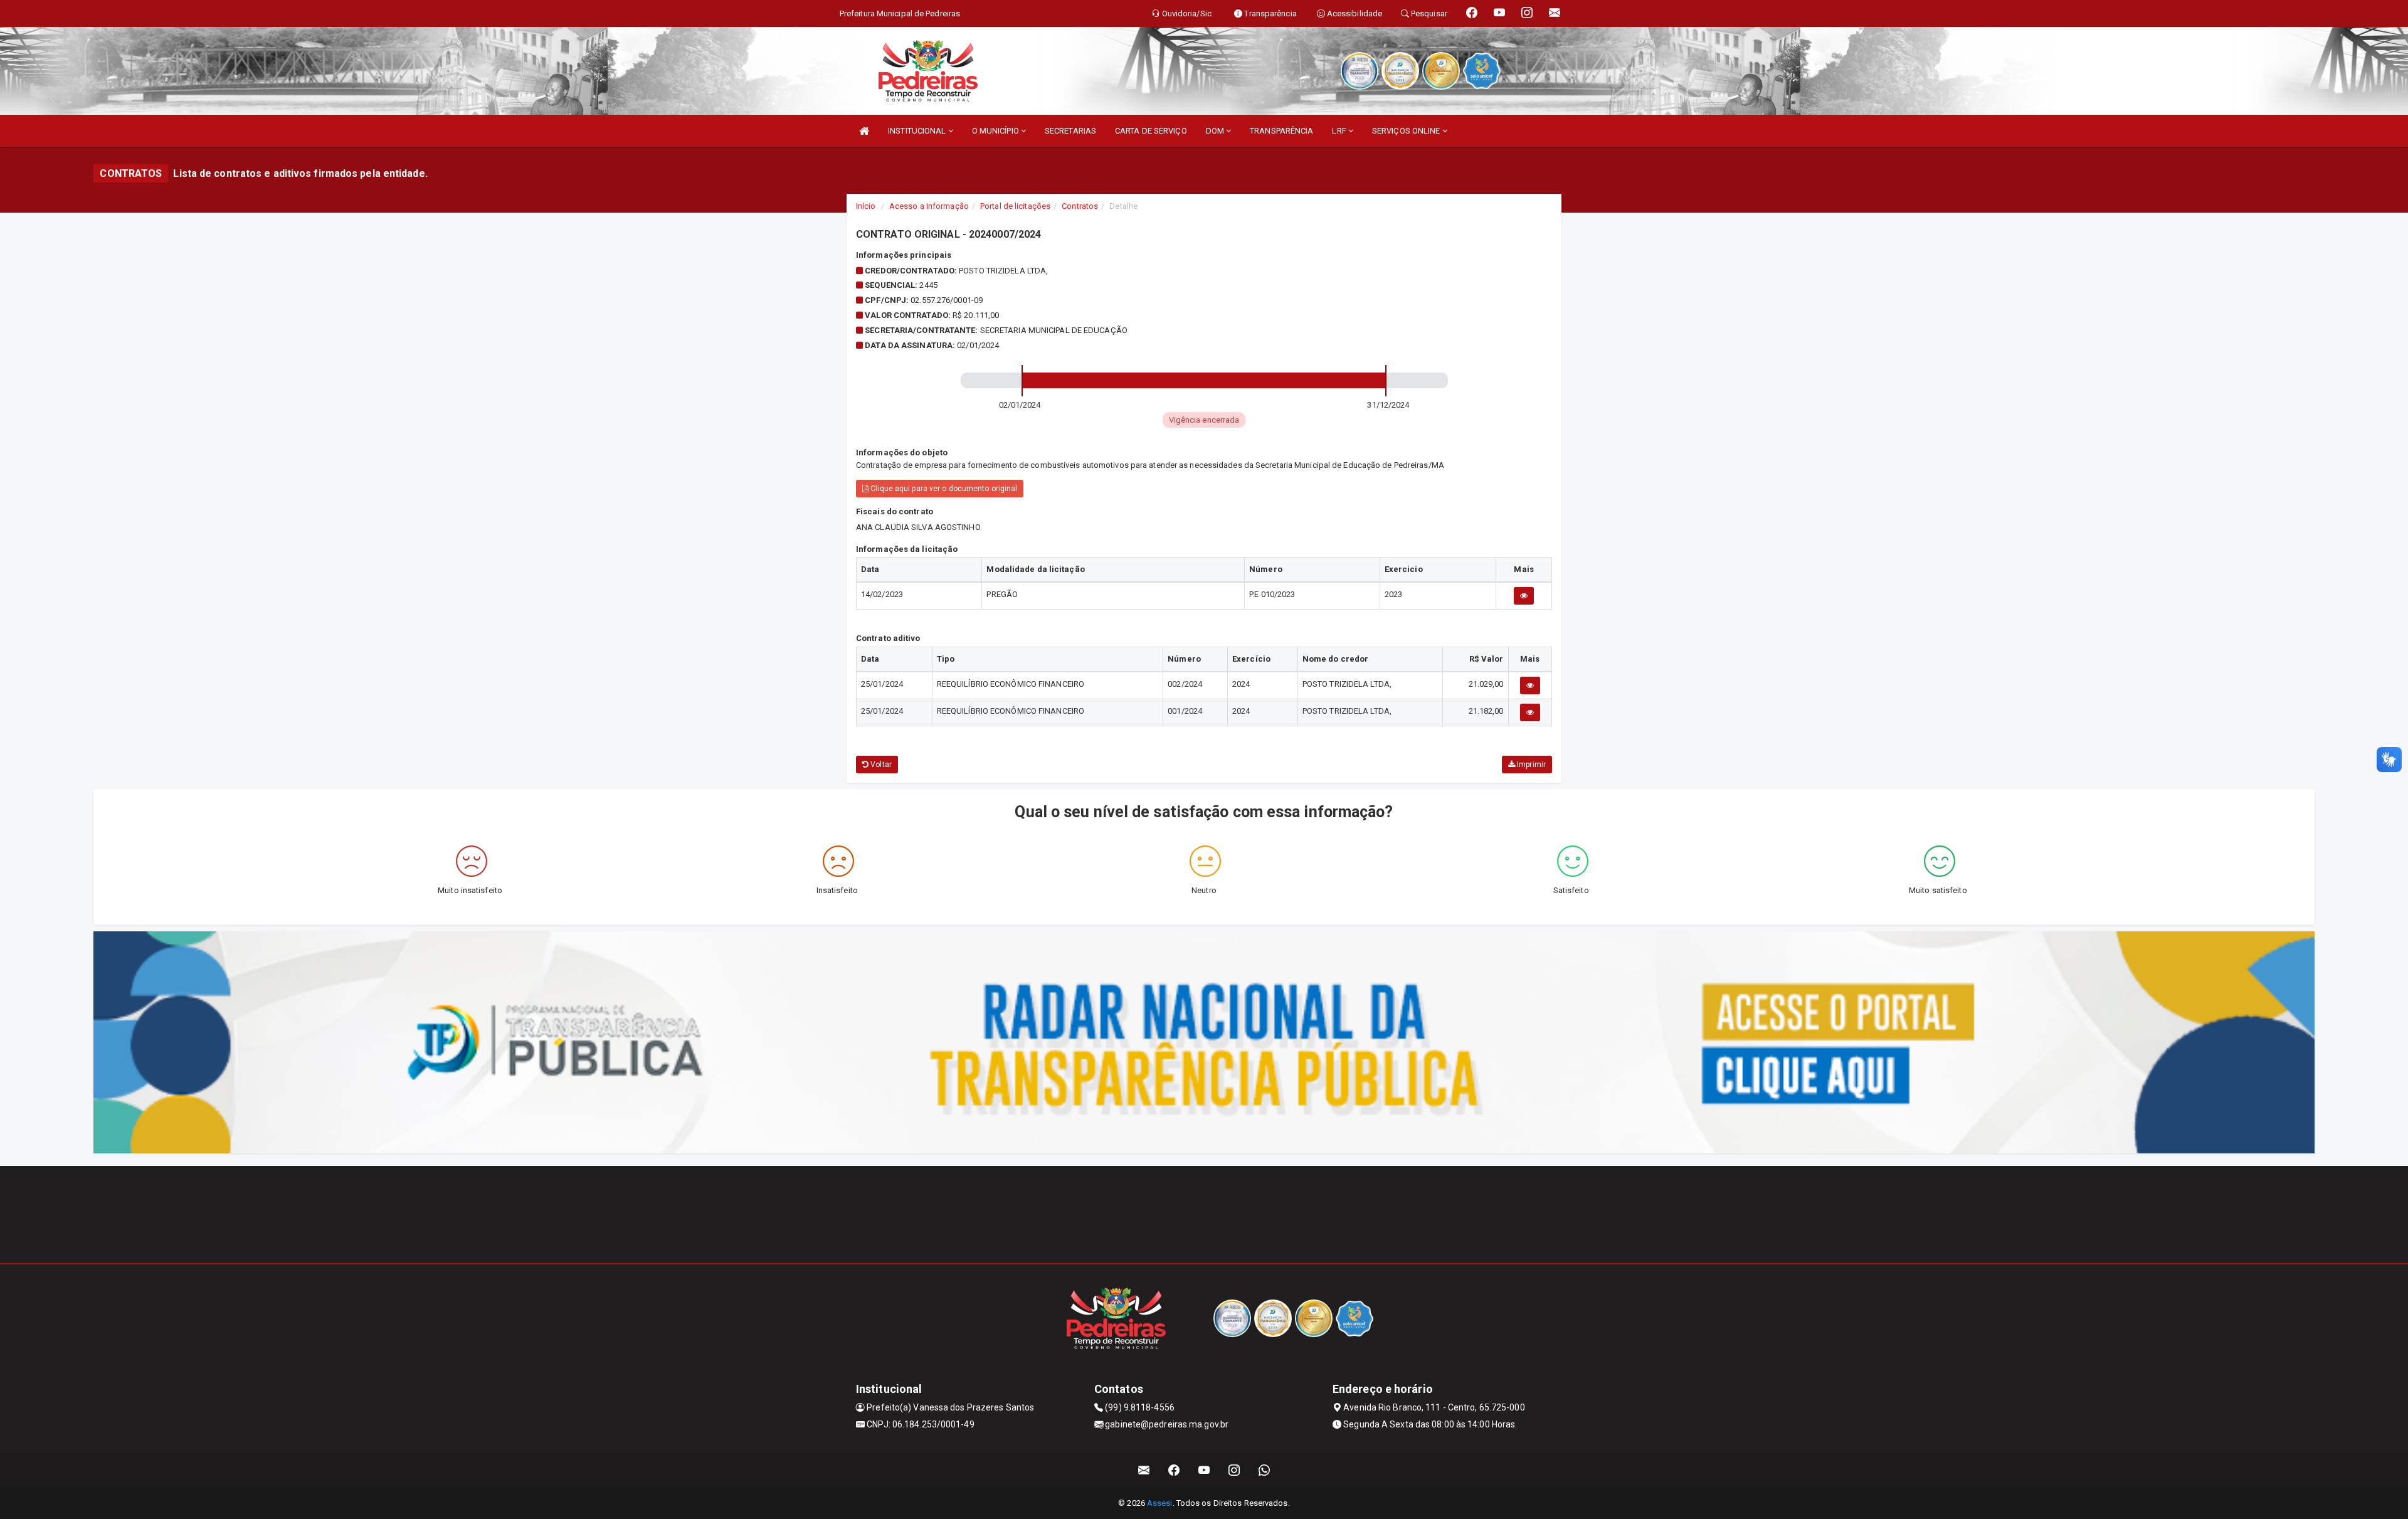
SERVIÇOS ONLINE (1407, 131)
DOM (1216, 131)
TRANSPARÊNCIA (1281, 131)
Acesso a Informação (929, 206)
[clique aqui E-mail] (1144, 1470)
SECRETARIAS (1070, 131)
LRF (1340, 131)
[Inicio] (864, 131)
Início (866, 206)
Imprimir (1530, 765)
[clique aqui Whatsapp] (1265, 1470)
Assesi (1160, 1503)
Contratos (1080, 206)
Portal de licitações (1015, 206)
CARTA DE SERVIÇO (1151, 131)
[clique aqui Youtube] (1204, 1470)
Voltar (880, 765)
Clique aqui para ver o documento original (943, 489)
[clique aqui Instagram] (1234, 1470)
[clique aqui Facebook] (1174, 1470)
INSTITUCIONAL (918, 131)
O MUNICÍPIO (996, 131)
